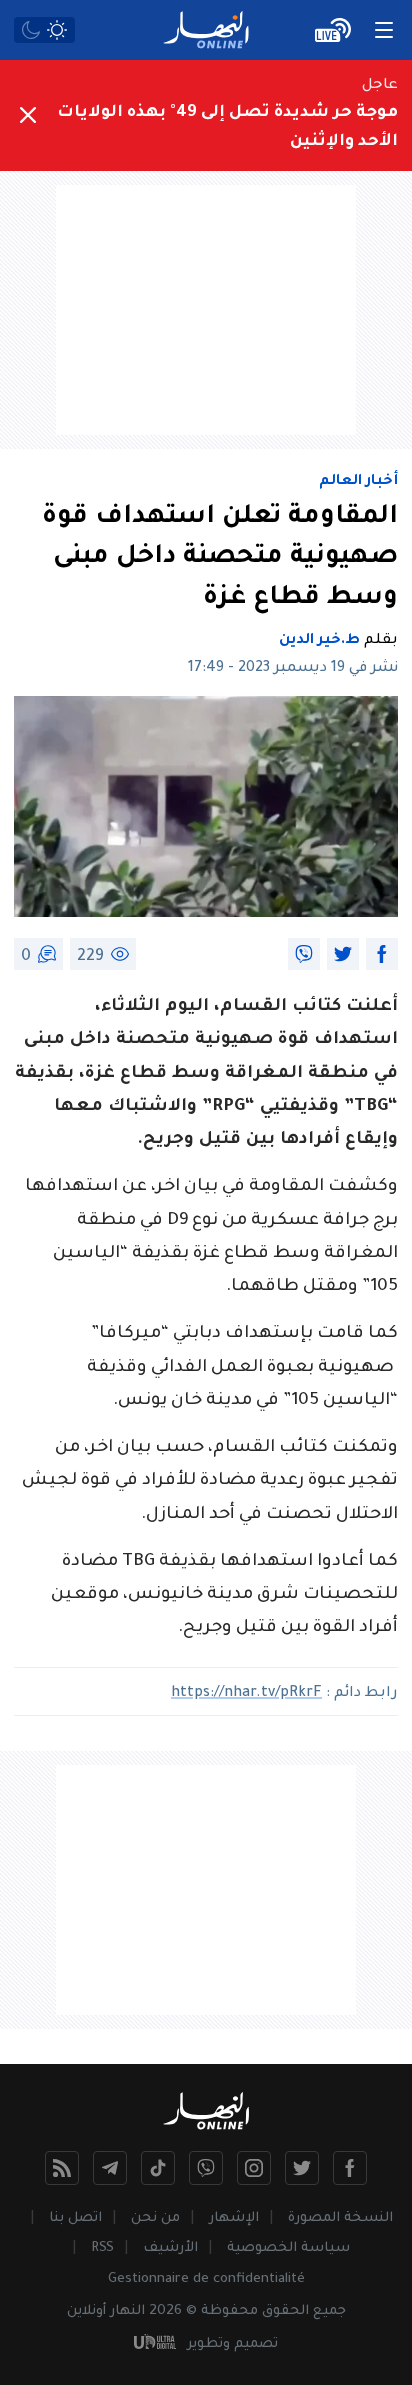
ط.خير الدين (319, 641)
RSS (102, 2248)
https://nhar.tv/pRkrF (246, 1694)
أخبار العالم (358, 482)
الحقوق (285, 2311)
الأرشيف (170, 2248)
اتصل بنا (75, 2218)
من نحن (155, 2218)
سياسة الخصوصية (288, 2248)
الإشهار (234, 2218)
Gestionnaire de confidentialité (206, 2279)
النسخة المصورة (340, 2218)
